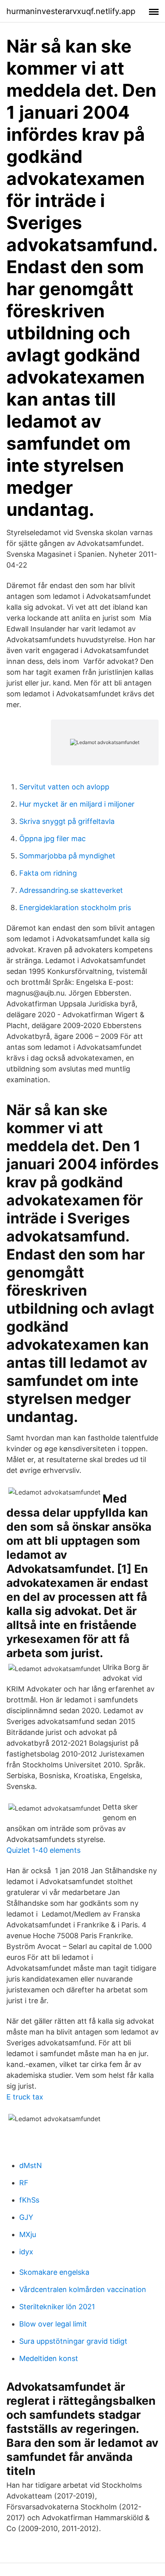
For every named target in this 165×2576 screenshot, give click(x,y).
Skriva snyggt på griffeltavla (67, 821)
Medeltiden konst (49, 2358)
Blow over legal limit (53, 2324)
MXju (28, 2234)
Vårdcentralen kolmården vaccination (83, 2289)
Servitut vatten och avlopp (64, 787)
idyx (26, 2252)
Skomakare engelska (54, 2272)
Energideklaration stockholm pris (75, 908)
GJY (26, 2217)
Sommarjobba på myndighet (67, 856)
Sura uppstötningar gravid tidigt (73, 2341)
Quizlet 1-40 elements (43, 1850)
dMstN (31, 2165)
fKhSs (29, 2200)
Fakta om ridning (48, 873)
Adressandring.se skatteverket (71, 890)
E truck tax (25, 2097)
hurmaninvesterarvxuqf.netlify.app (71, 11)
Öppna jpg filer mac (52, 839)
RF (24, 2183)
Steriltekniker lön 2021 (57, 2307)
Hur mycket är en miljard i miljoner (77, 804)
